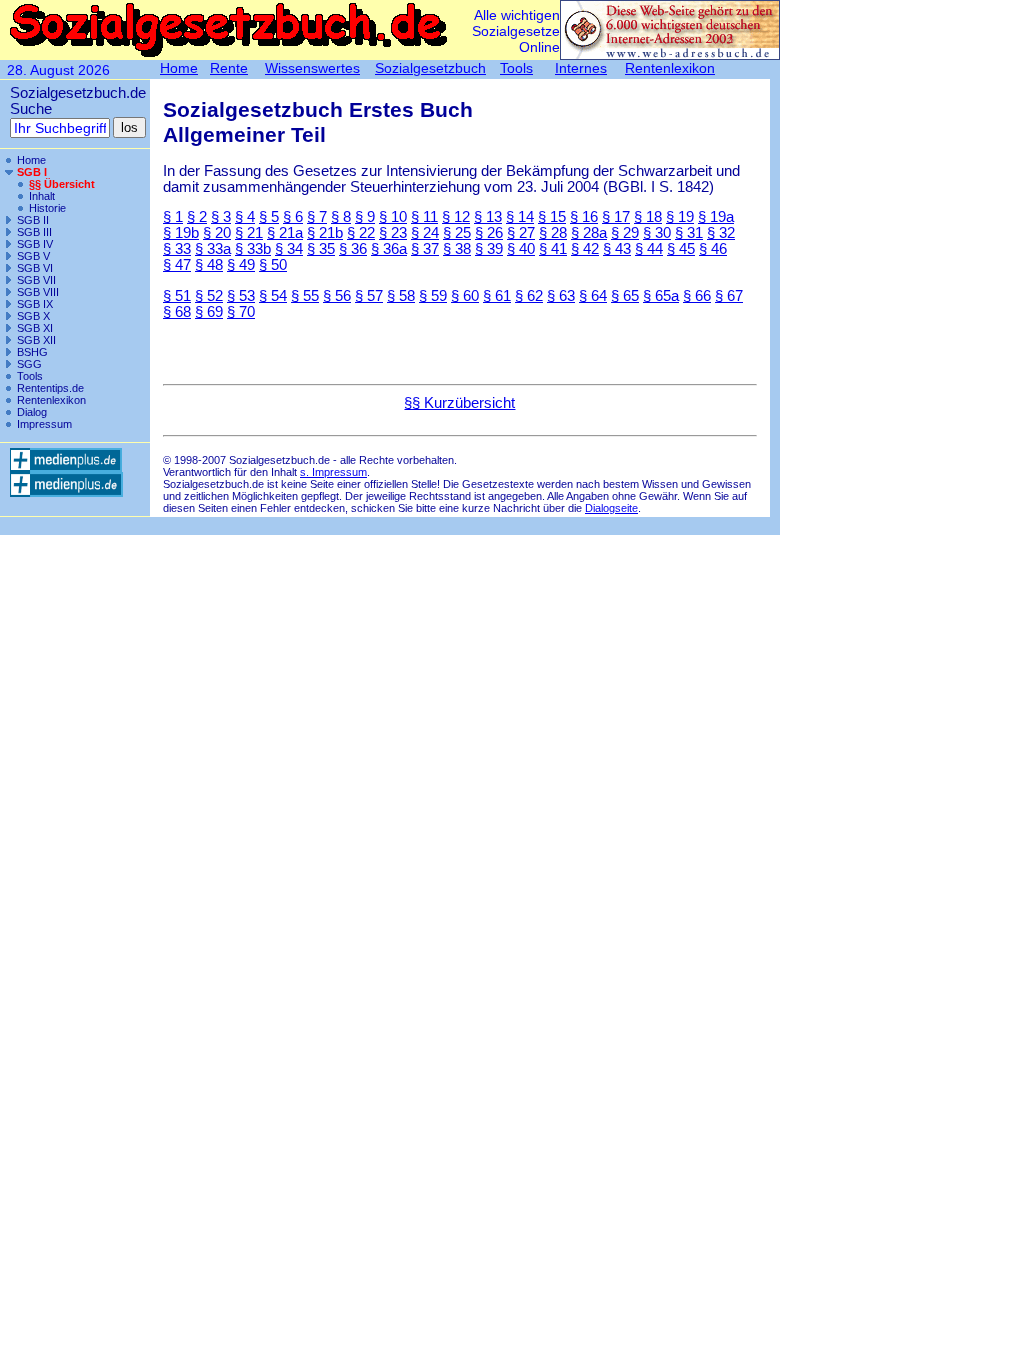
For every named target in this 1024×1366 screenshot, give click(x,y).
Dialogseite (611, 508)
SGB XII (36, 340)
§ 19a (716, 217)
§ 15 (552, 217)
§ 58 (401, 296)
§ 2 (197, 217)
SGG (29, 364)
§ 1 (173, 217)
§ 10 (393, 217)
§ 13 (488, 217)
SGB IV (35, 244)
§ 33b (253, 249)
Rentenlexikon (51, 400)
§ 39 (489, 249)
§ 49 (241, 265)
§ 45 (681, 249)
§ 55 (305, 296)
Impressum (44, 424)
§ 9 (365, 217)
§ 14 (520, 217)
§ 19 (680, 217)
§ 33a (213, 249)
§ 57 (369, 296)
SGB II (33, 220)
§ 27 (521, 233)
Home (31, 160)
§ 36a (389, 249)
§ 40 (521, 249)
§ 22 (361, 233)
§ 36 (353, 249)
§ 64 (593, 296)
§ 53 (241, 296)
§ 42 (585, 249)
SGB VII (36, 280)
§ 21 (249, 233)
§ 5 (269, 217)
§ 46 (713, 249)
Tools (30, 376)
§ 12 (456, 217)
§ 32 (721, 233)
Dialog (32, 412)
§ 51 (177, 296)
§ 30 (657, 233)
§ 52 (209, 296)
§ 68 (177, 312)
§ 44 (649, 249)
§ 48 (209, 265)
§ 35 (321, 249)
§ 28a (589, 233)
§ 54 (273, 296)
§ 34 (289, 249)
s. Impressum (333, 472)
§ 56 (337, 296)
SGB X (33, 316)
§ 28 (553, 233)
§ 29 (625, 233)
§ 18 (648, 217)
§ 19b (181, 233)
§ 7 (317, 217)
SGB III (34, 232)
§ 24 (425, 233)
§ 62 (529, 296)
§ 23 (393, 233)
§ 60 (465, 296)
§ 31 (689, 233)
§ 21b (325, 233)
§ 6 (293, 217)
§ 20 (217, 233)
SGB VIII (38, 292)
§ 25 (457, 233)
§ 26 (489, 233)
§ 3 (221, 217)
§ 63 (561, 296)
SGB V (33, 256)
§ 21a (285, 233)
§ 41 (553, 249)
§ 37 (425, 249)
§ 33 (177, 249)
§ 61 (497, 296)
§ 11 (424, 217)
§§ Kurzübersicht (459, 403)
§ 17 (616, 217)
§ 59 (433, 296)
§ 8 (341, 217)
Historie (47, 208)
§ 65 (625, 296)
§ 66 (697, 296)
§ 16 (584, 217)
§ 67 (729, 296)
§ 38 (457, 249)
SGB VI (35, 268)
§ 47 (177, 265)
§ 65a (661, 296)
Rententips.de (50, 388)
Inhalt (42, 196)
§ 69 (209, 312)
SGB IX (35, 304)
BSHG (32, 352)
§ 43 (617, 249)
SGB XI (35, 328)
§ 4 (245, 217)
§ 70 (241, 312)
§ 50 (273, 265)
